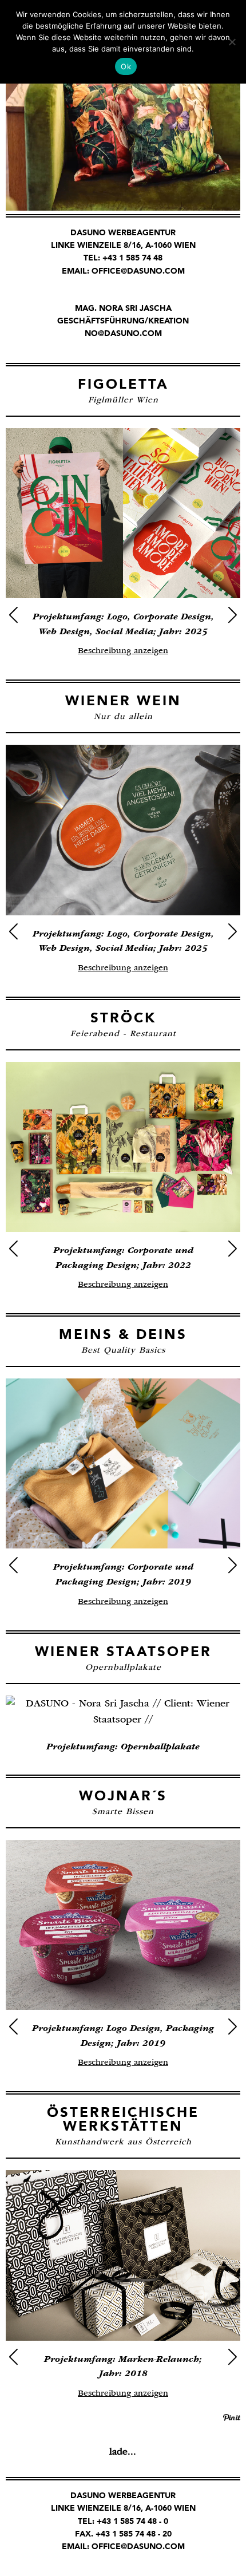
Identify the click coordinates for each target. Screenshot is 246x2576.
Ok (126, 66)
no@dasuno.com (123, 333)
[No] (232, 42)
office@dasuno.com (138, 271)
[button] (13, 615)
